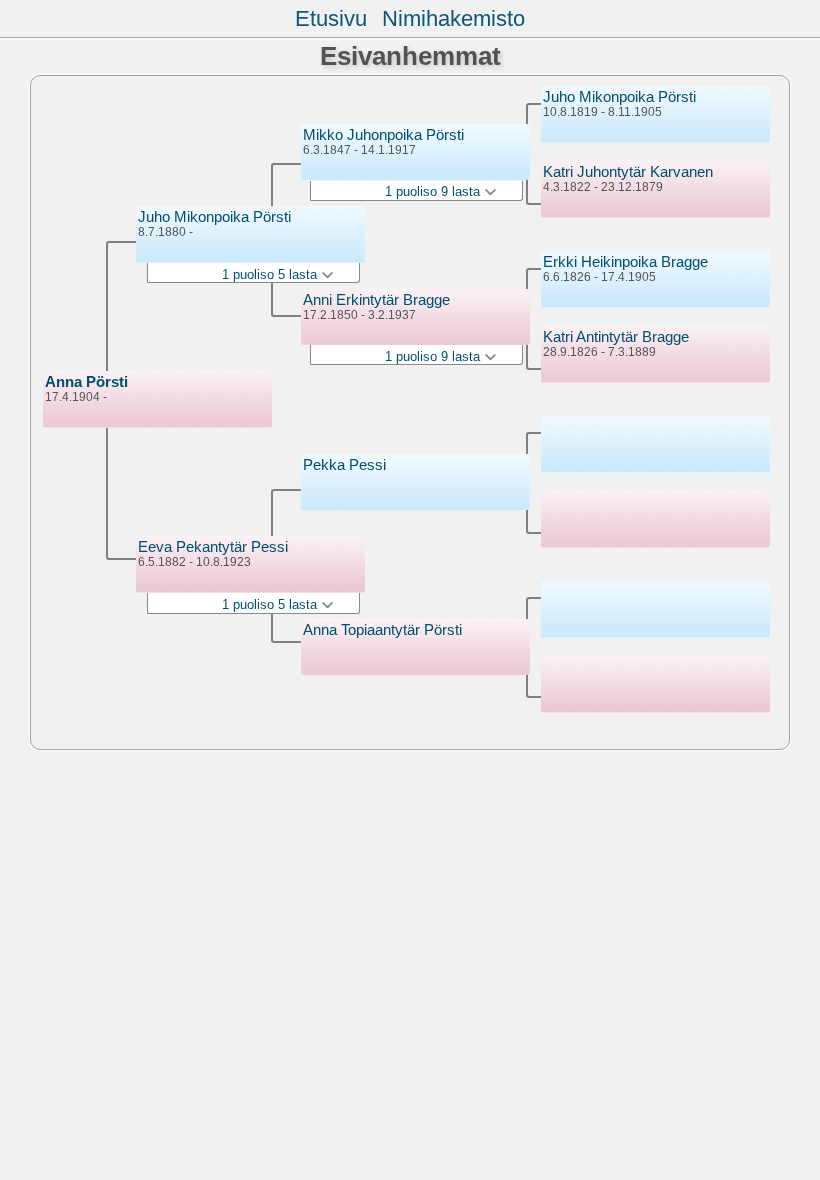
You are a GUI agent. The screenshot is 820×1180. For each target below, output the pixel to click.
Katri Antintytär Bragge (616, 336)
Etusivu (331, 18)
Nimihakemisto (453, 18)
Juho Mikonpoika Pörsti (214, 216)
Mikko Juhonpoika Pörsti (383, 134)
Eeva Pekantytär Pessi (213, 546)
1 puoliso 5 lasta (271, 274)
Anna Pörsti (86, 381)
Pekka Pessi (344, 464)
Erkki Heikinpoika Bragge (625, 261)
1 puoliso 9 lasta (434, 191)
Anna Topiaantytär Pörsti (382, 629)
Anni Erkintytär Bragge (376, 299)
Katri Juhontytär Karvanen (628, 171)
